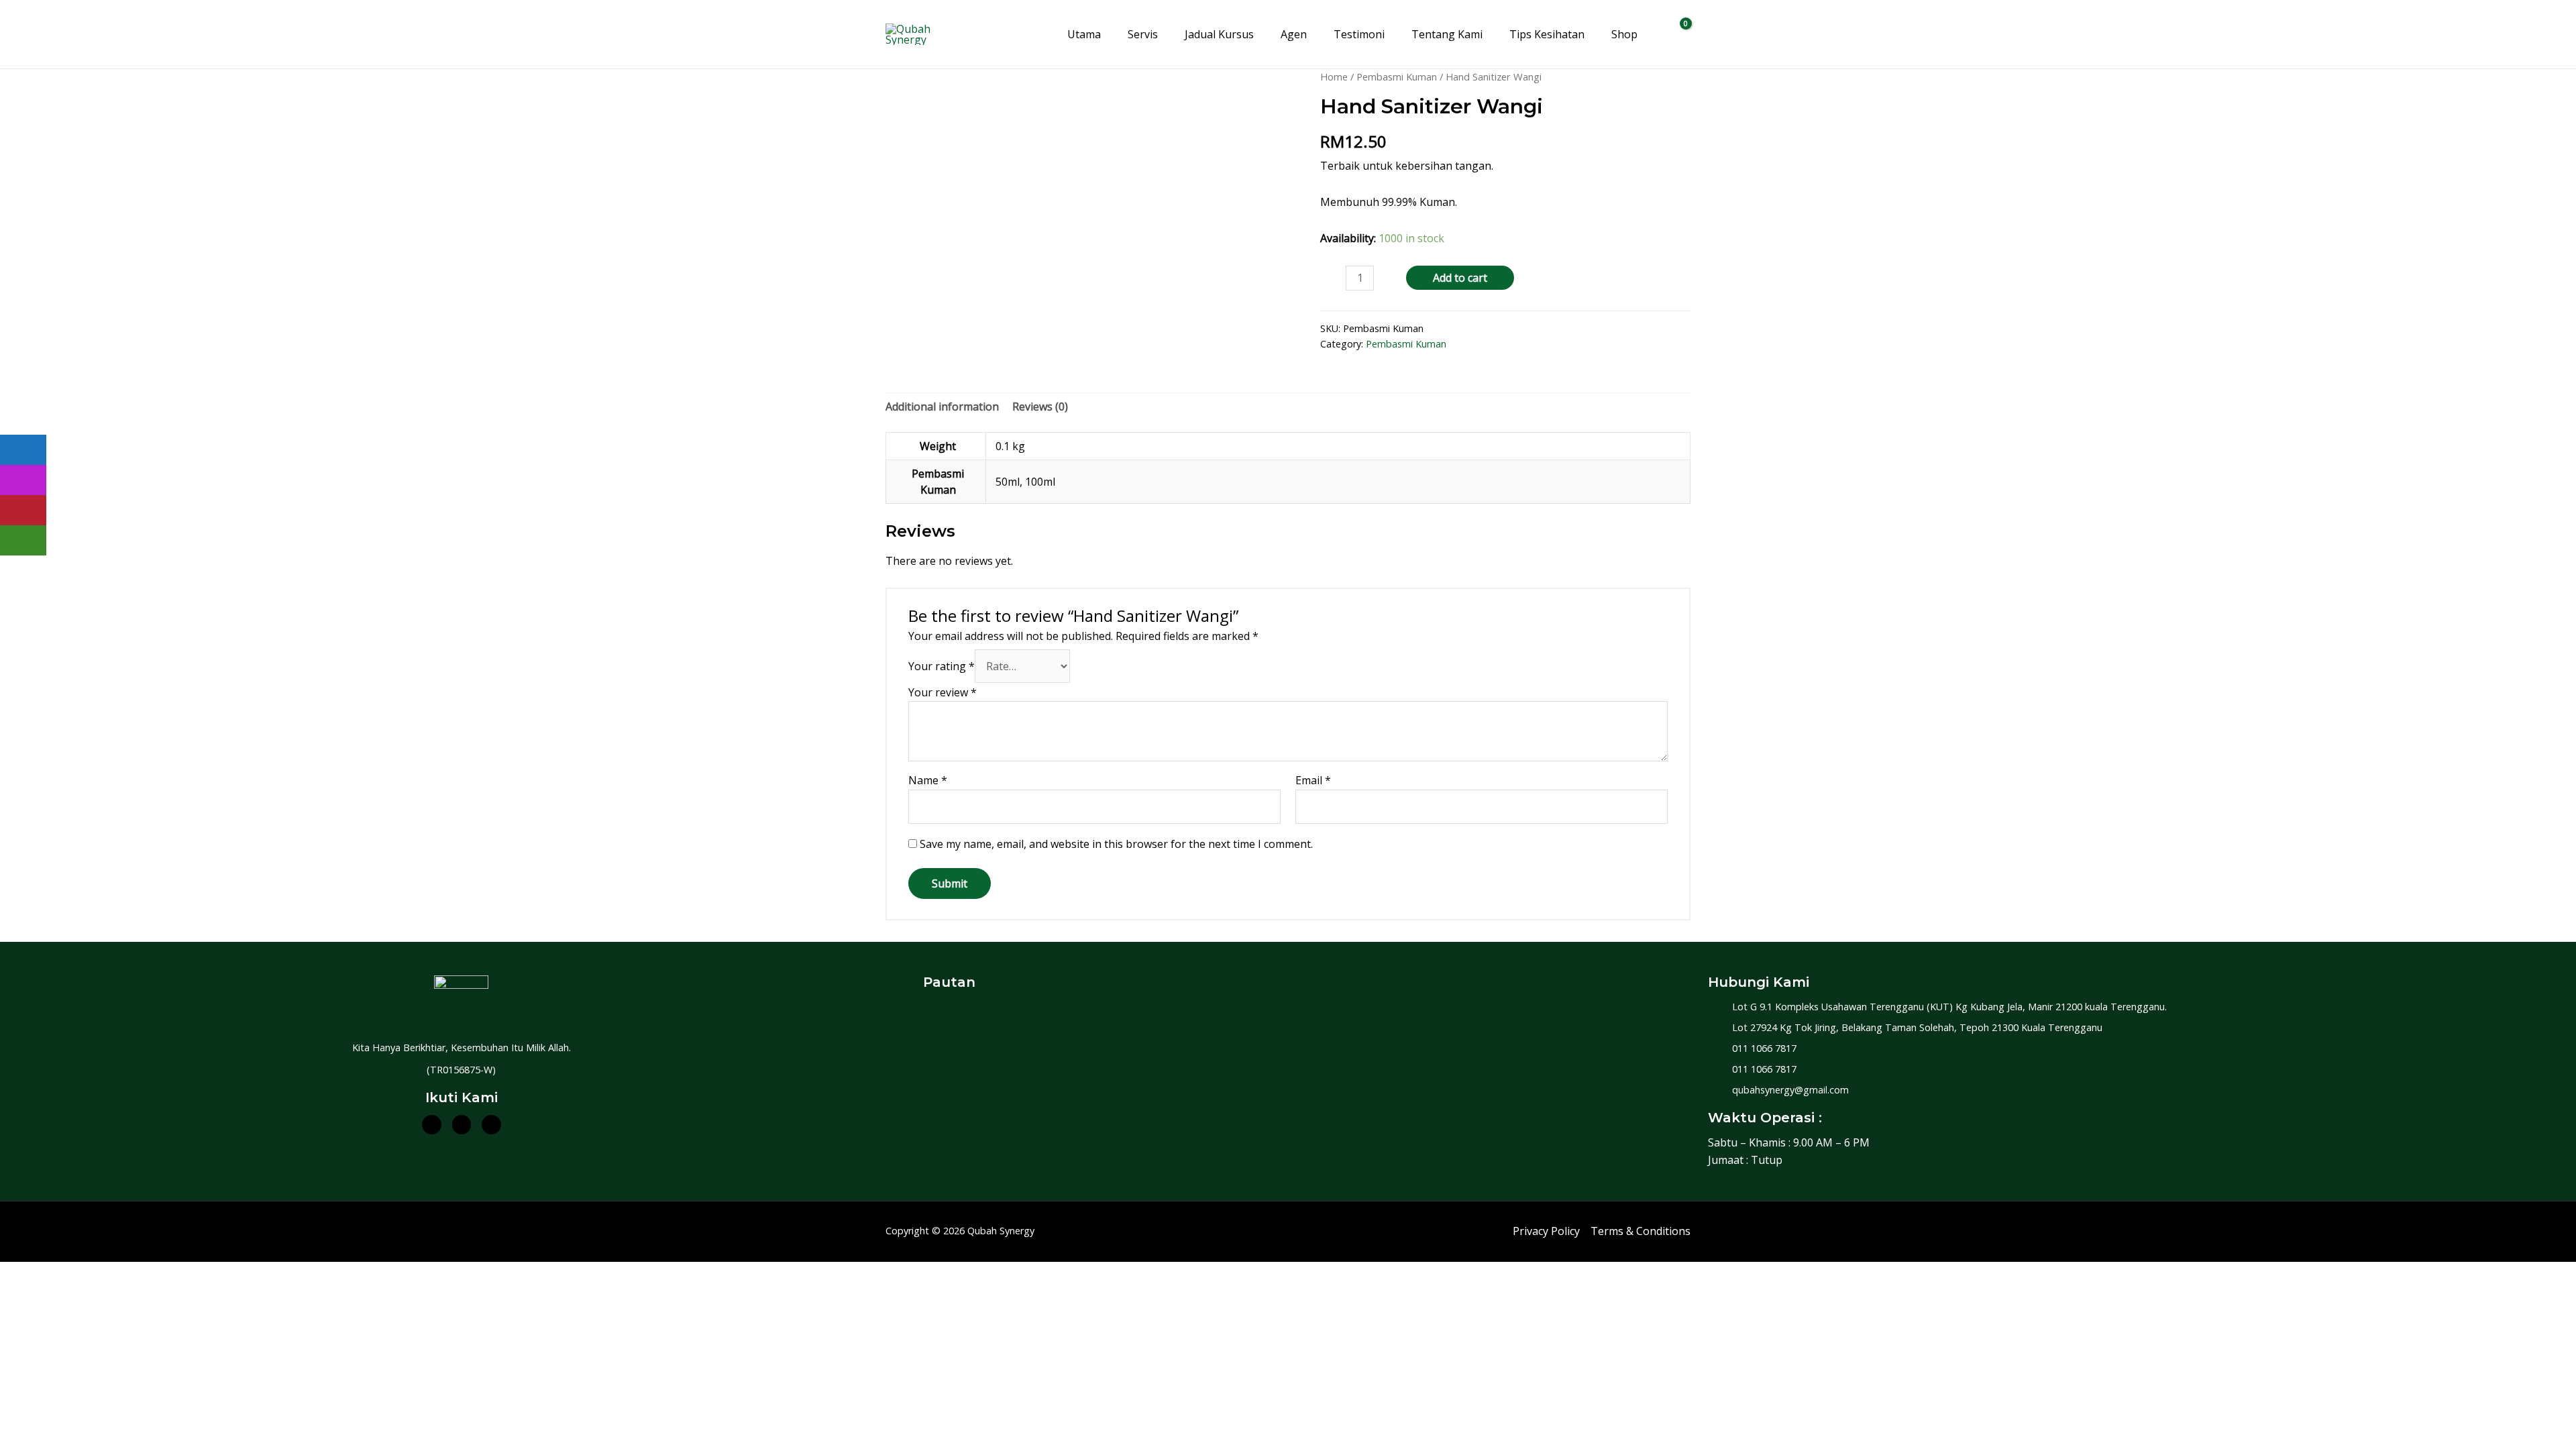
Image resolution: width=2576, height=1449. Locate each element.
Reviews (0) (1040, 407)
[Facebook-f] (432, 1125)
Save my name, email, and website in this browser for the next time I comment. (1116, 844)
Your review (943, 692)
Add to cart (1460, 278)
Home (1334, 76)
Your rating (942, 666)
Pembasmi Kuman (1397, 76)
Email (1313, 780)
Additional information (942, 407)
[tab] (942, 407)
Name (928, 780)
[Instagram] (462, 1125)
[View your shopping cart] (1677, 34)
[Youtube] (491, 1125)
